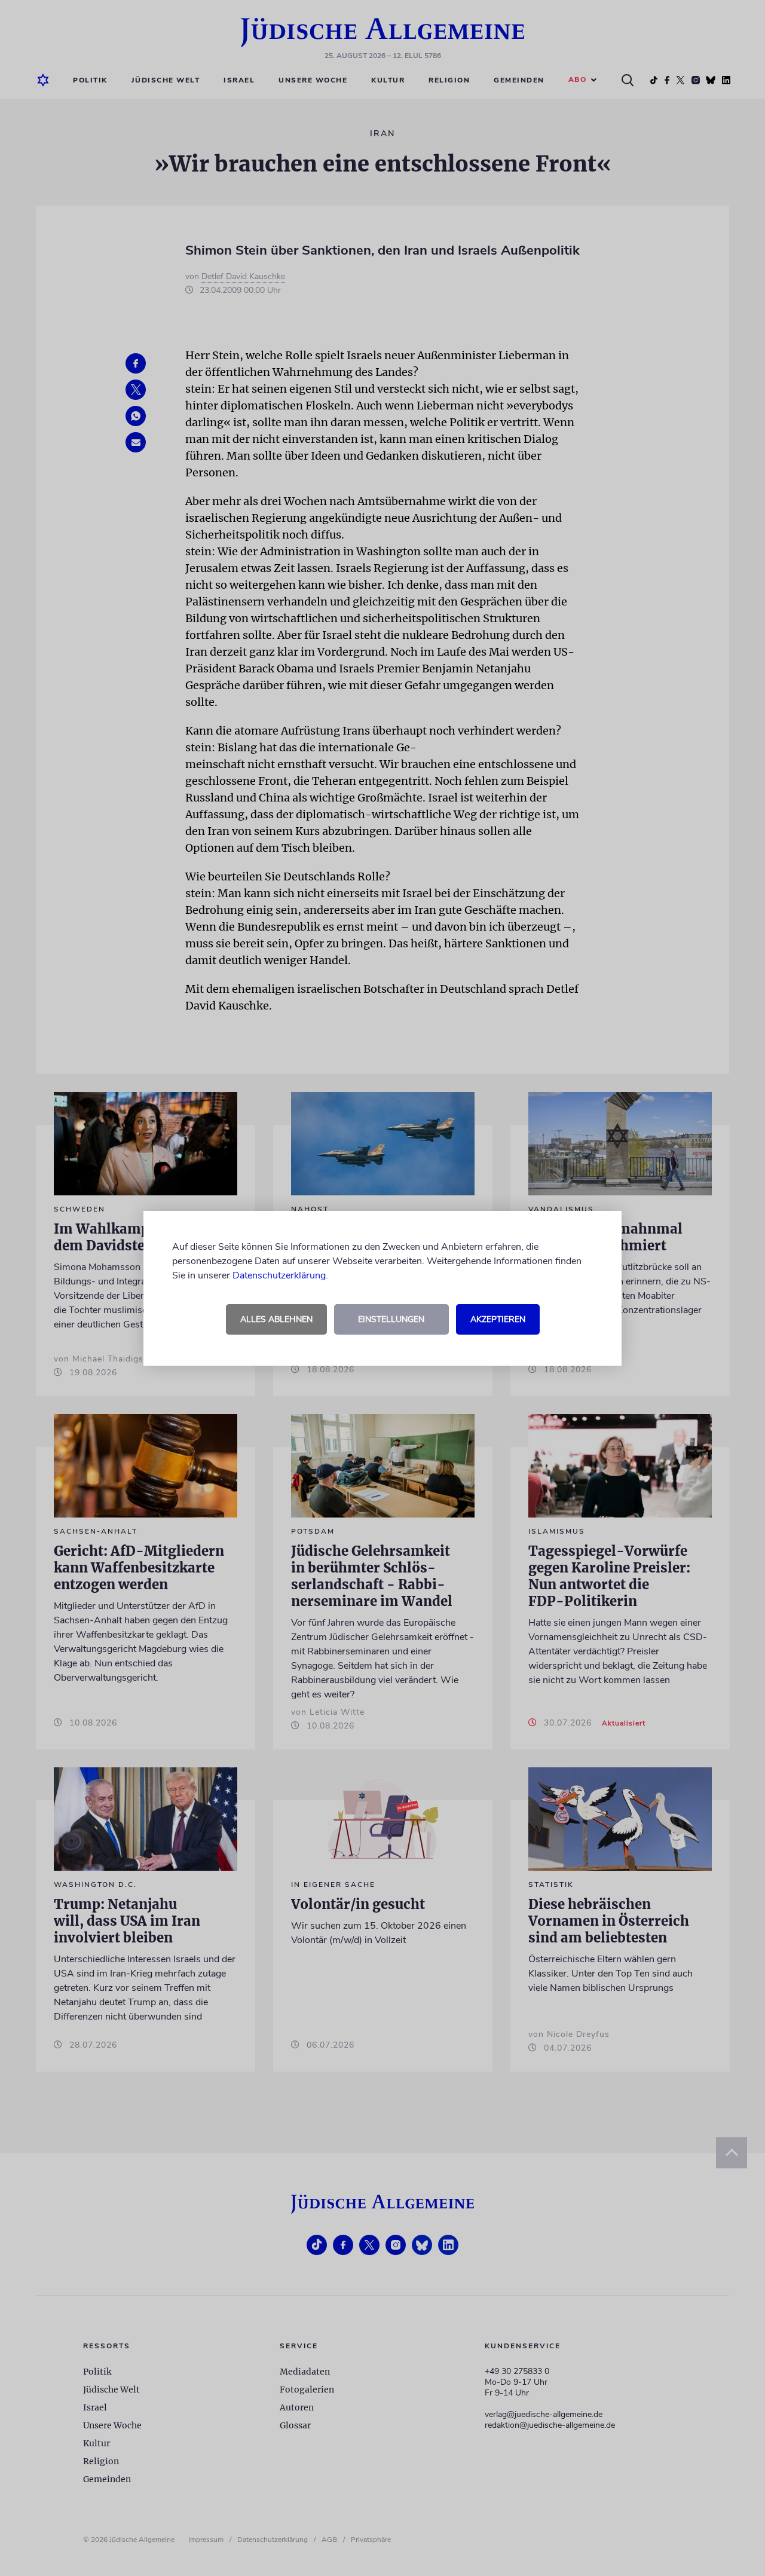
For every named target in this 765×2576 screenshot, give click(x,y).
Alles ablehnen (276, 1319)
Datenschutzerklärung (279, 1275)
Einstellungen (391, 1319)
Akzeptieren (498, 1319)
